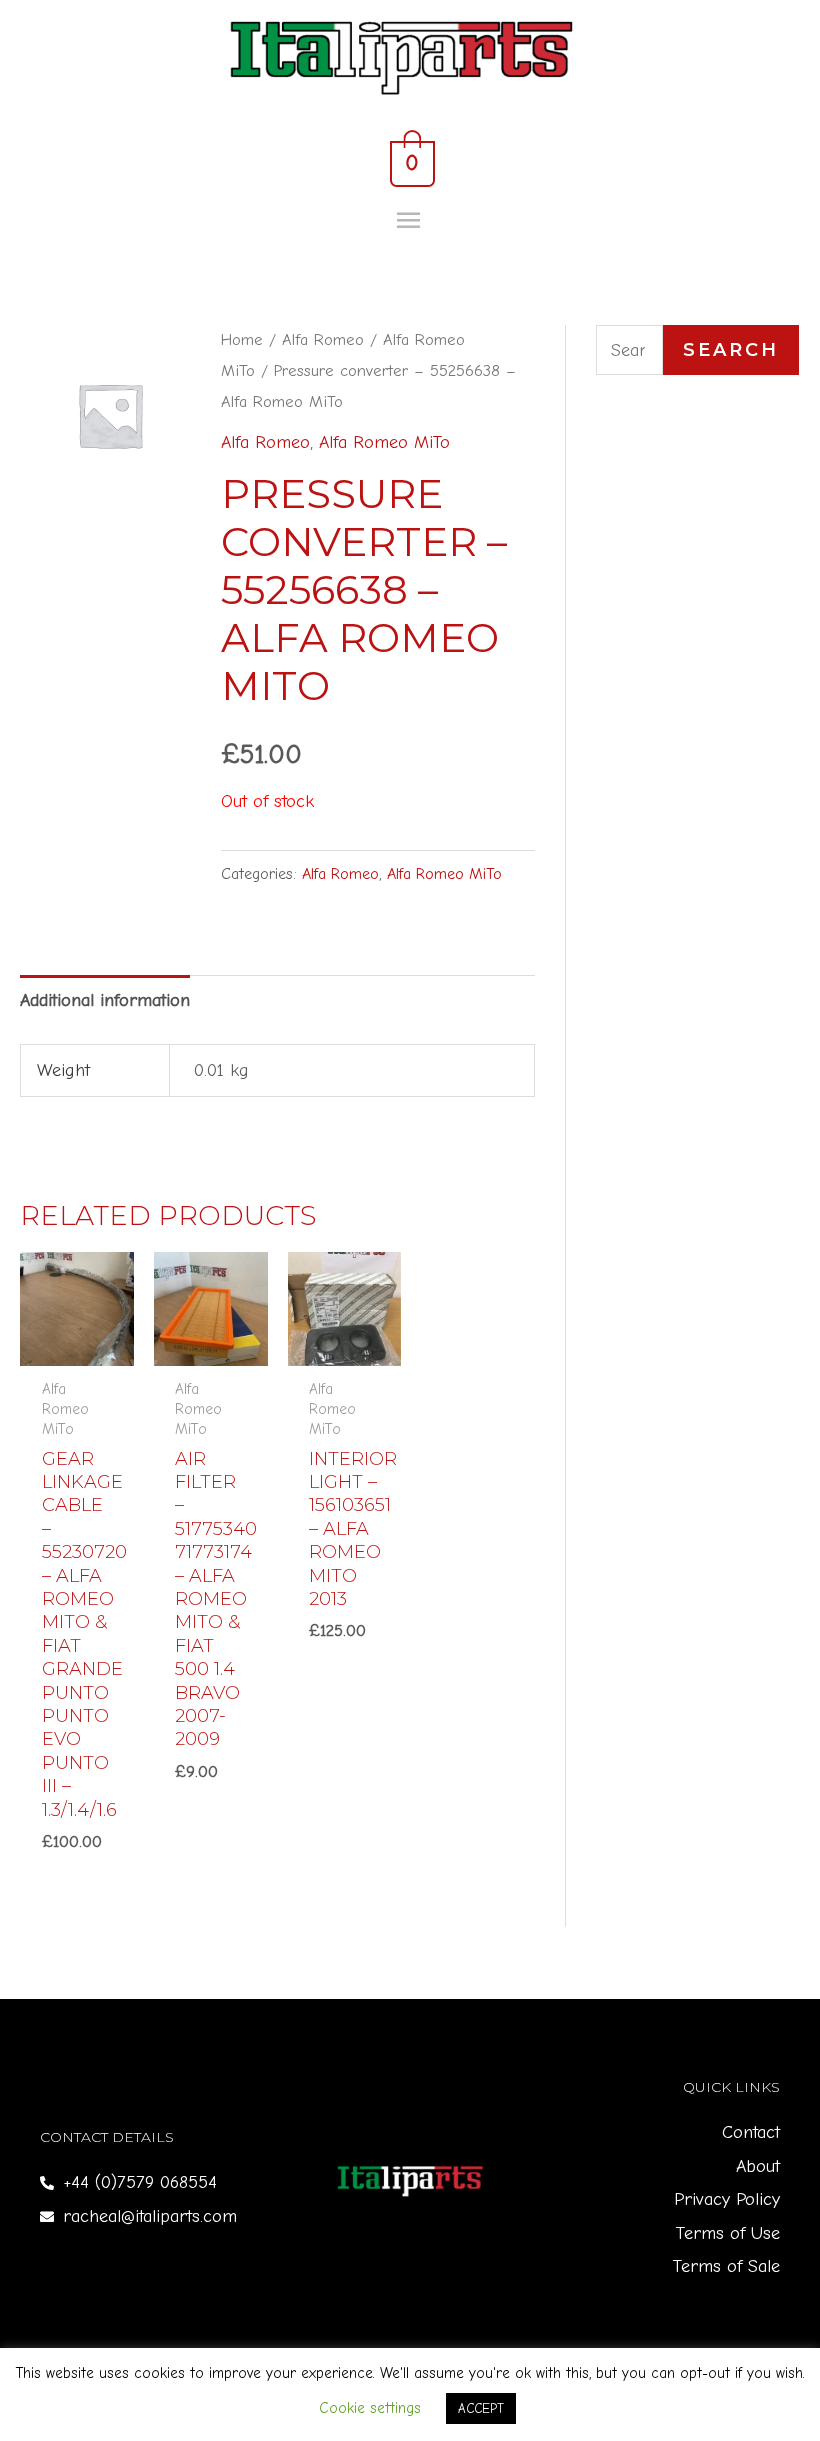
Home (242, 339)
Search (731, 350)
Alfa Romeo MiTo (384, 442)
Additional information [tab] (105, 1000)
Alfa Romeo (323, 339)
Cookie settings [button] (370, 2408)
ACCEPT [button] (481, 2408)
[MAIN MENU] (410, 221)
